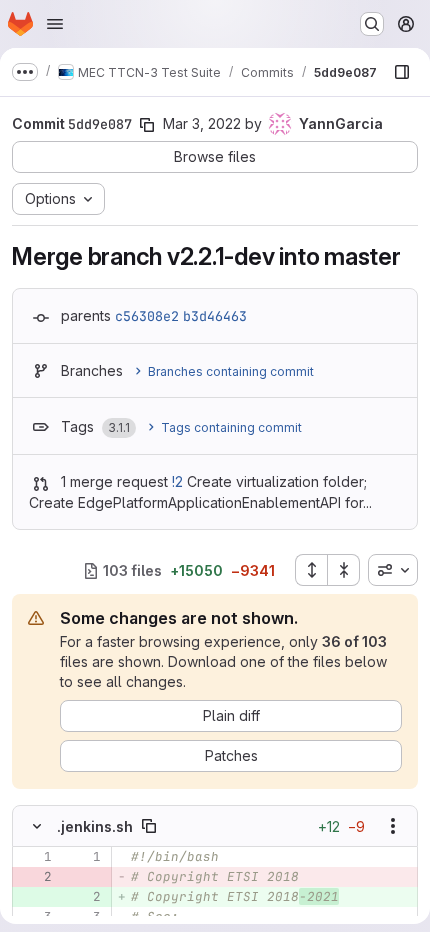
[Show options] (393, 826)
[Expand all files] (311, 570)
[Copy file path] (149, 826)
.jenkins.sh (95, 826)
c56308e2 (147, 316)
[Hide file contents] (37, 826)
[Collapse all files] (344, 570)
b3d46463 (215, 316)
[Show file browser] (402, 72)
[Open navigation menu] (55, 24)
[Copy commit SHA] (147, 125)
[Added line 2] (84, 897)
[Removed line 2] (35, 877)
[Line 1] (35, 857)
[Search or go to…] (372, 24)
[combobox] (393, 570)
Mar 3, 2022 (202, 123)
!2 (177, 481)
